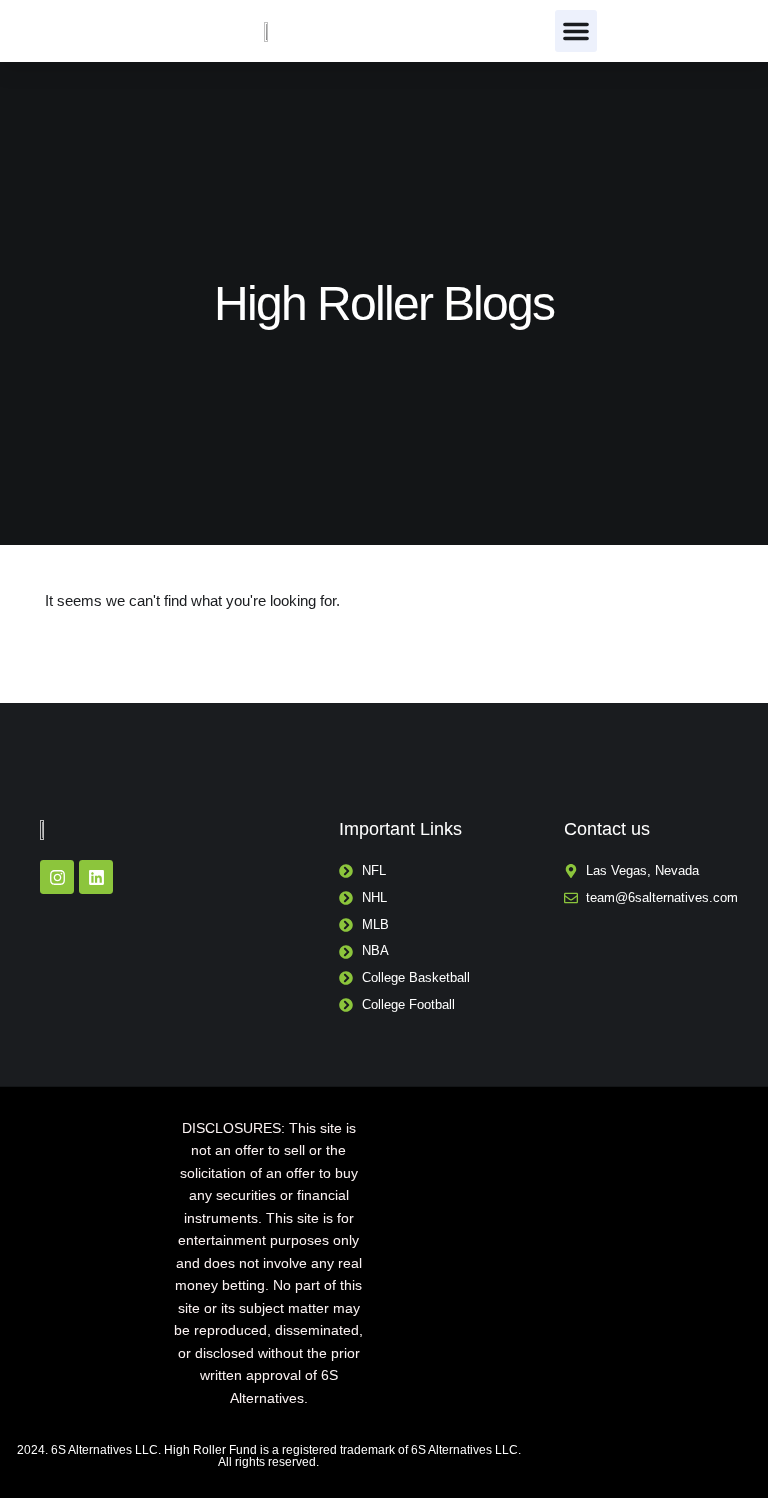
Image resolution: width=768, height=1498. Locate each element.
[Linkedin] (96, 877)
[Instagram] (57, 877)
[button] (576, 31)
